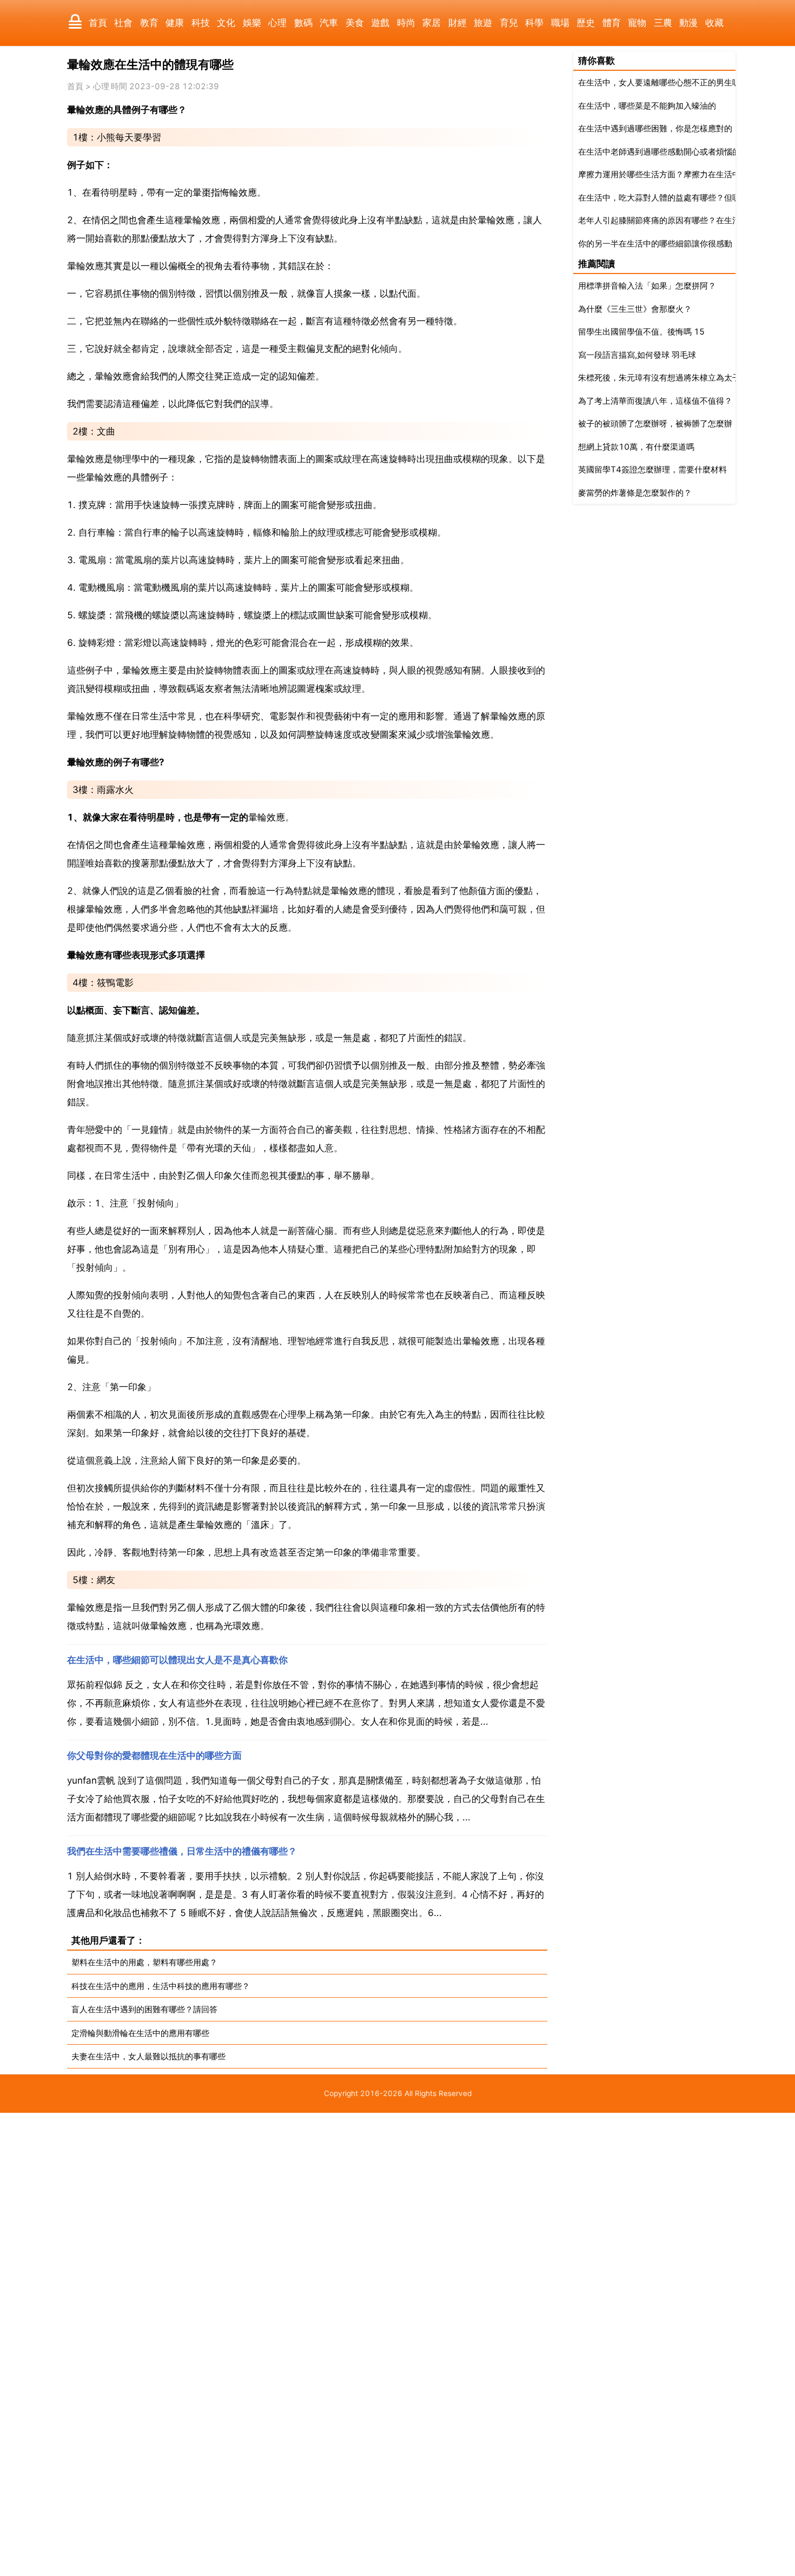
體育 (612, 23)
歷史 (586, 23)
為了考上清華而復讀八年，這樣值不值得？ (655, 401)
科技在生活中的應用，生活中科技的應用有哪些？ (161, 1986)
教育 (149, 23)
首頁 (98, 23)
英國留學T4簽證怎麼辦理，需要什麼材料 (652, 469)
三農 (663, 23)
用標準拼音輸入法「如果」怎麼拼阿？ (647, 286)
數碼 (303, 23)
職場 (560, 23)
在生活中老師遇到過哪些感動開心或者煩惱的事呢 (667, 152)
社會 (123, 23)
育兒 (509, 23)
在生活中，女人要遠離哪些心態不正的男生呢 (659, 82)
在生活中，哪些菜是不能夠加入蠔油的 (647, 106)
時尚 (406, 23)
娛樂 (252, 23)
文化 (226, 23)
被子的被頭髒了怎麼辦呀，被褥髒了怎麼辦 (655, 423)
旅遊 (483, 23)
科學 (534, 23)
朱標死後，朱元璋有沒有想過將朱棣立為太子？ (663, 378)
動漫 (688, 23)
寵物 (637, 23)
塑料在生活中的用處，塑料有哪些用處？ (144, 1962)
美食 (355, 23)
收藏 (714, 23)
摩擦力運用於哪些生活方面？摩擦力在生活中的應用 (671, 174)
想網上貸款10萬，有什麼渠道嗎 (636, 447)
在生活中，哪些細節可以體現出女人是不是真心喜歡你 (177, 1660)
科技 (201, 23)
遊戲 (380, 23)
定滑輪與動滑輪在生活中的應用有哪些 (140, 2033)
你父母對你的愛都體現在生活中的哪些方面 (154, 1756)
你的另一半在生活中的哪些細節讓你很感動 (655, 243)
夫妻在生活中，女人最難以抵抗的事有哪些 (148, 2056)
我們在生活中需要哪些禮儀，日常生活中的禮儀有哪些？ (182, 1851)
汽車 (329, 23)
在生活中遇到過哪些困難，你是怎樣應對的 (655, 128)
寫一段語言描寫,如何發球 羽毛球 (637, 355)
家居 (432, 23)
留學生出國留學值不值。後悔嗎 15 (641, 332)
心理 (277, 23)
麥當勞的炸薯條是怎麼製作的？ (635, 493)
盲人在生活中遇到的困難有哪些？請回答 (144, 2009)
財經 (458, 23)
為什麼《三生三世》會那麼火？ (635, 309)
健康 (175, 23)
